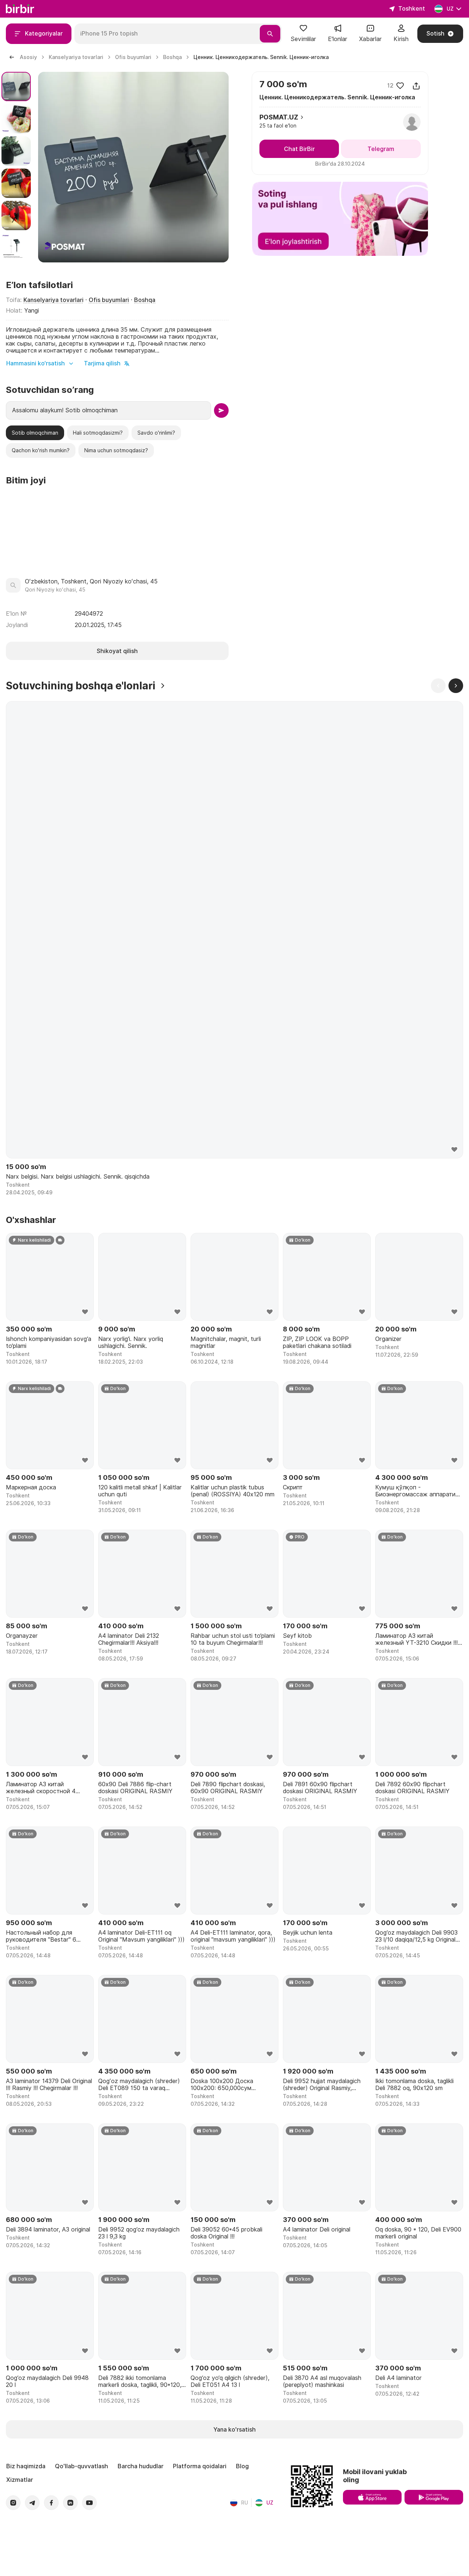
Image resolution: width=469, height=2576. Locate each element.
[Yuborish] (221, 410)
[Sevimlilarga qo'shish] (400, 86)
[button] (303, 34)
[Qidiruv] (270, 34)
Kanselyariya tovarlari (53, 300)
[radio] (35, 433)
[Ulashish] (416, 86)
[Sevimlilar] (303, 31)
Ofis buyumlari (109, 300)
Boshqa (145, 300)
